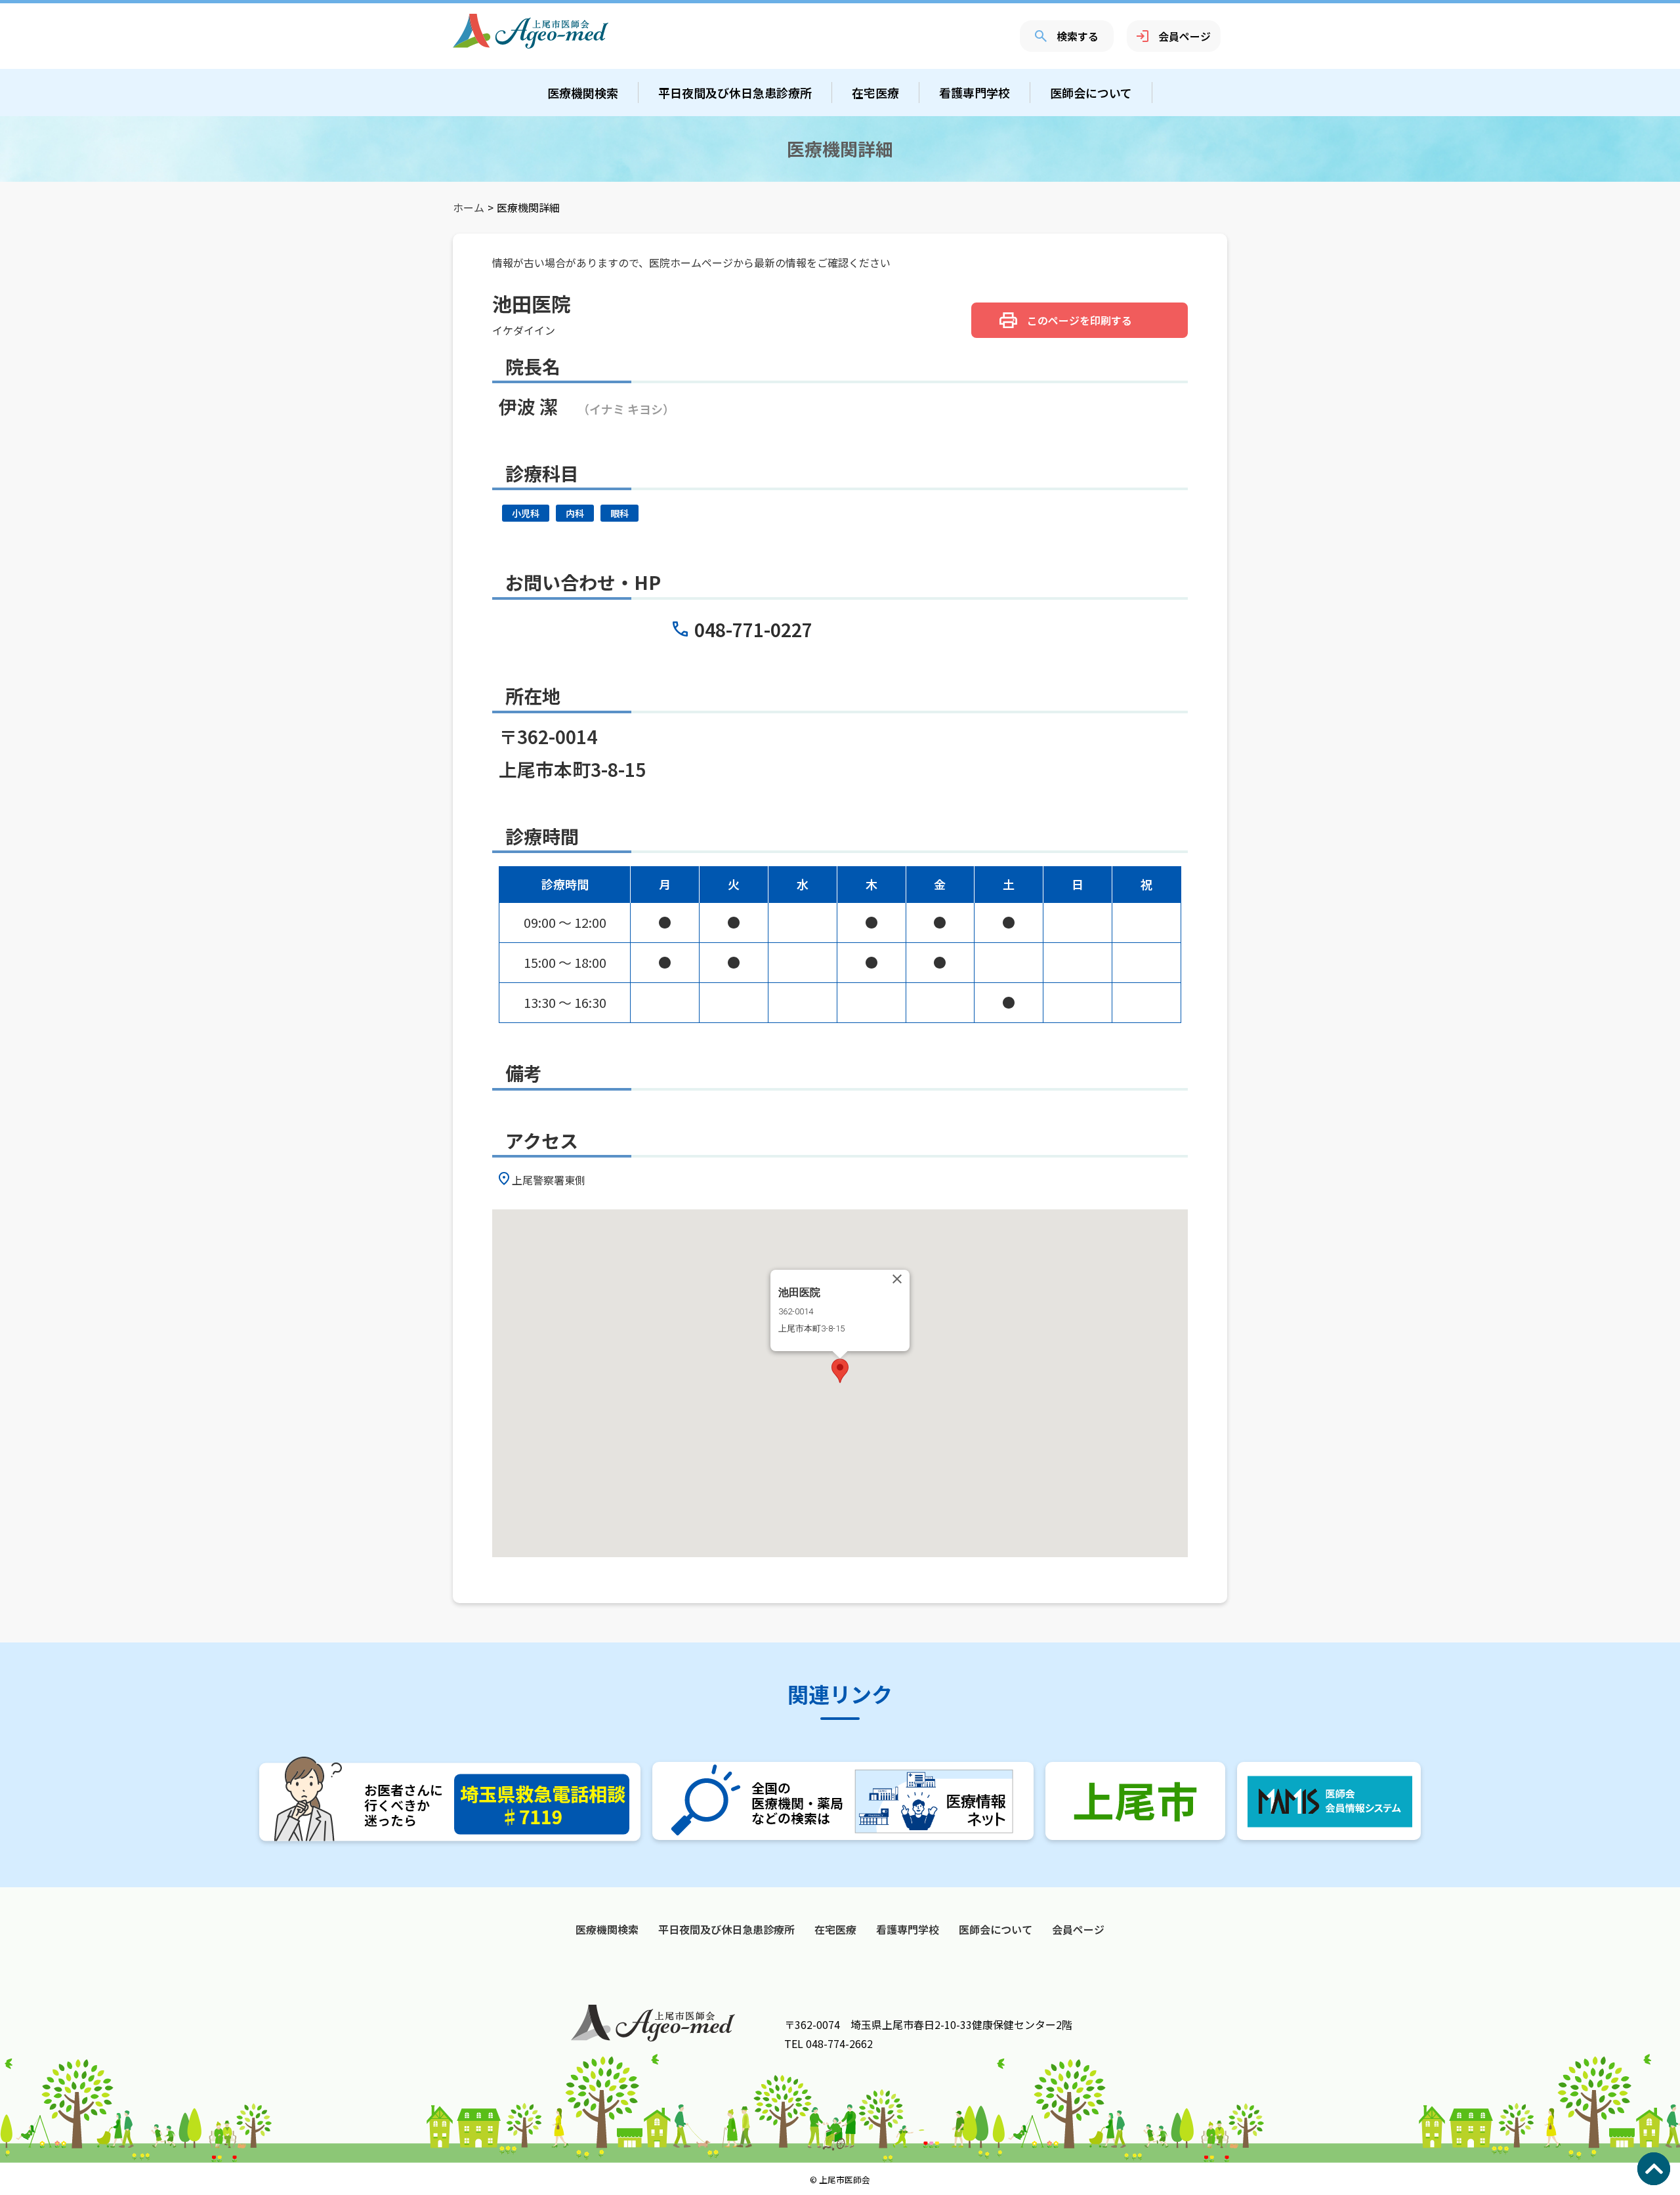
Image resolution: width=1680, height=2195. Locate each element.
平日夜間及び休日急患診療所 (735, 93)
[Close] (897, 1279)
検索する (1078, 36)
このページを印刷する (1080, 320)
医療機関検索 (583, 93)
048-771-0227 (753, 629)
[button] (840, 1371)
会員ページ (1185, 36)
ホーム (469, 207)
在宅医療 (875, 93)
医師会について (1091, 93)
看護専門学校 (975, 93)
